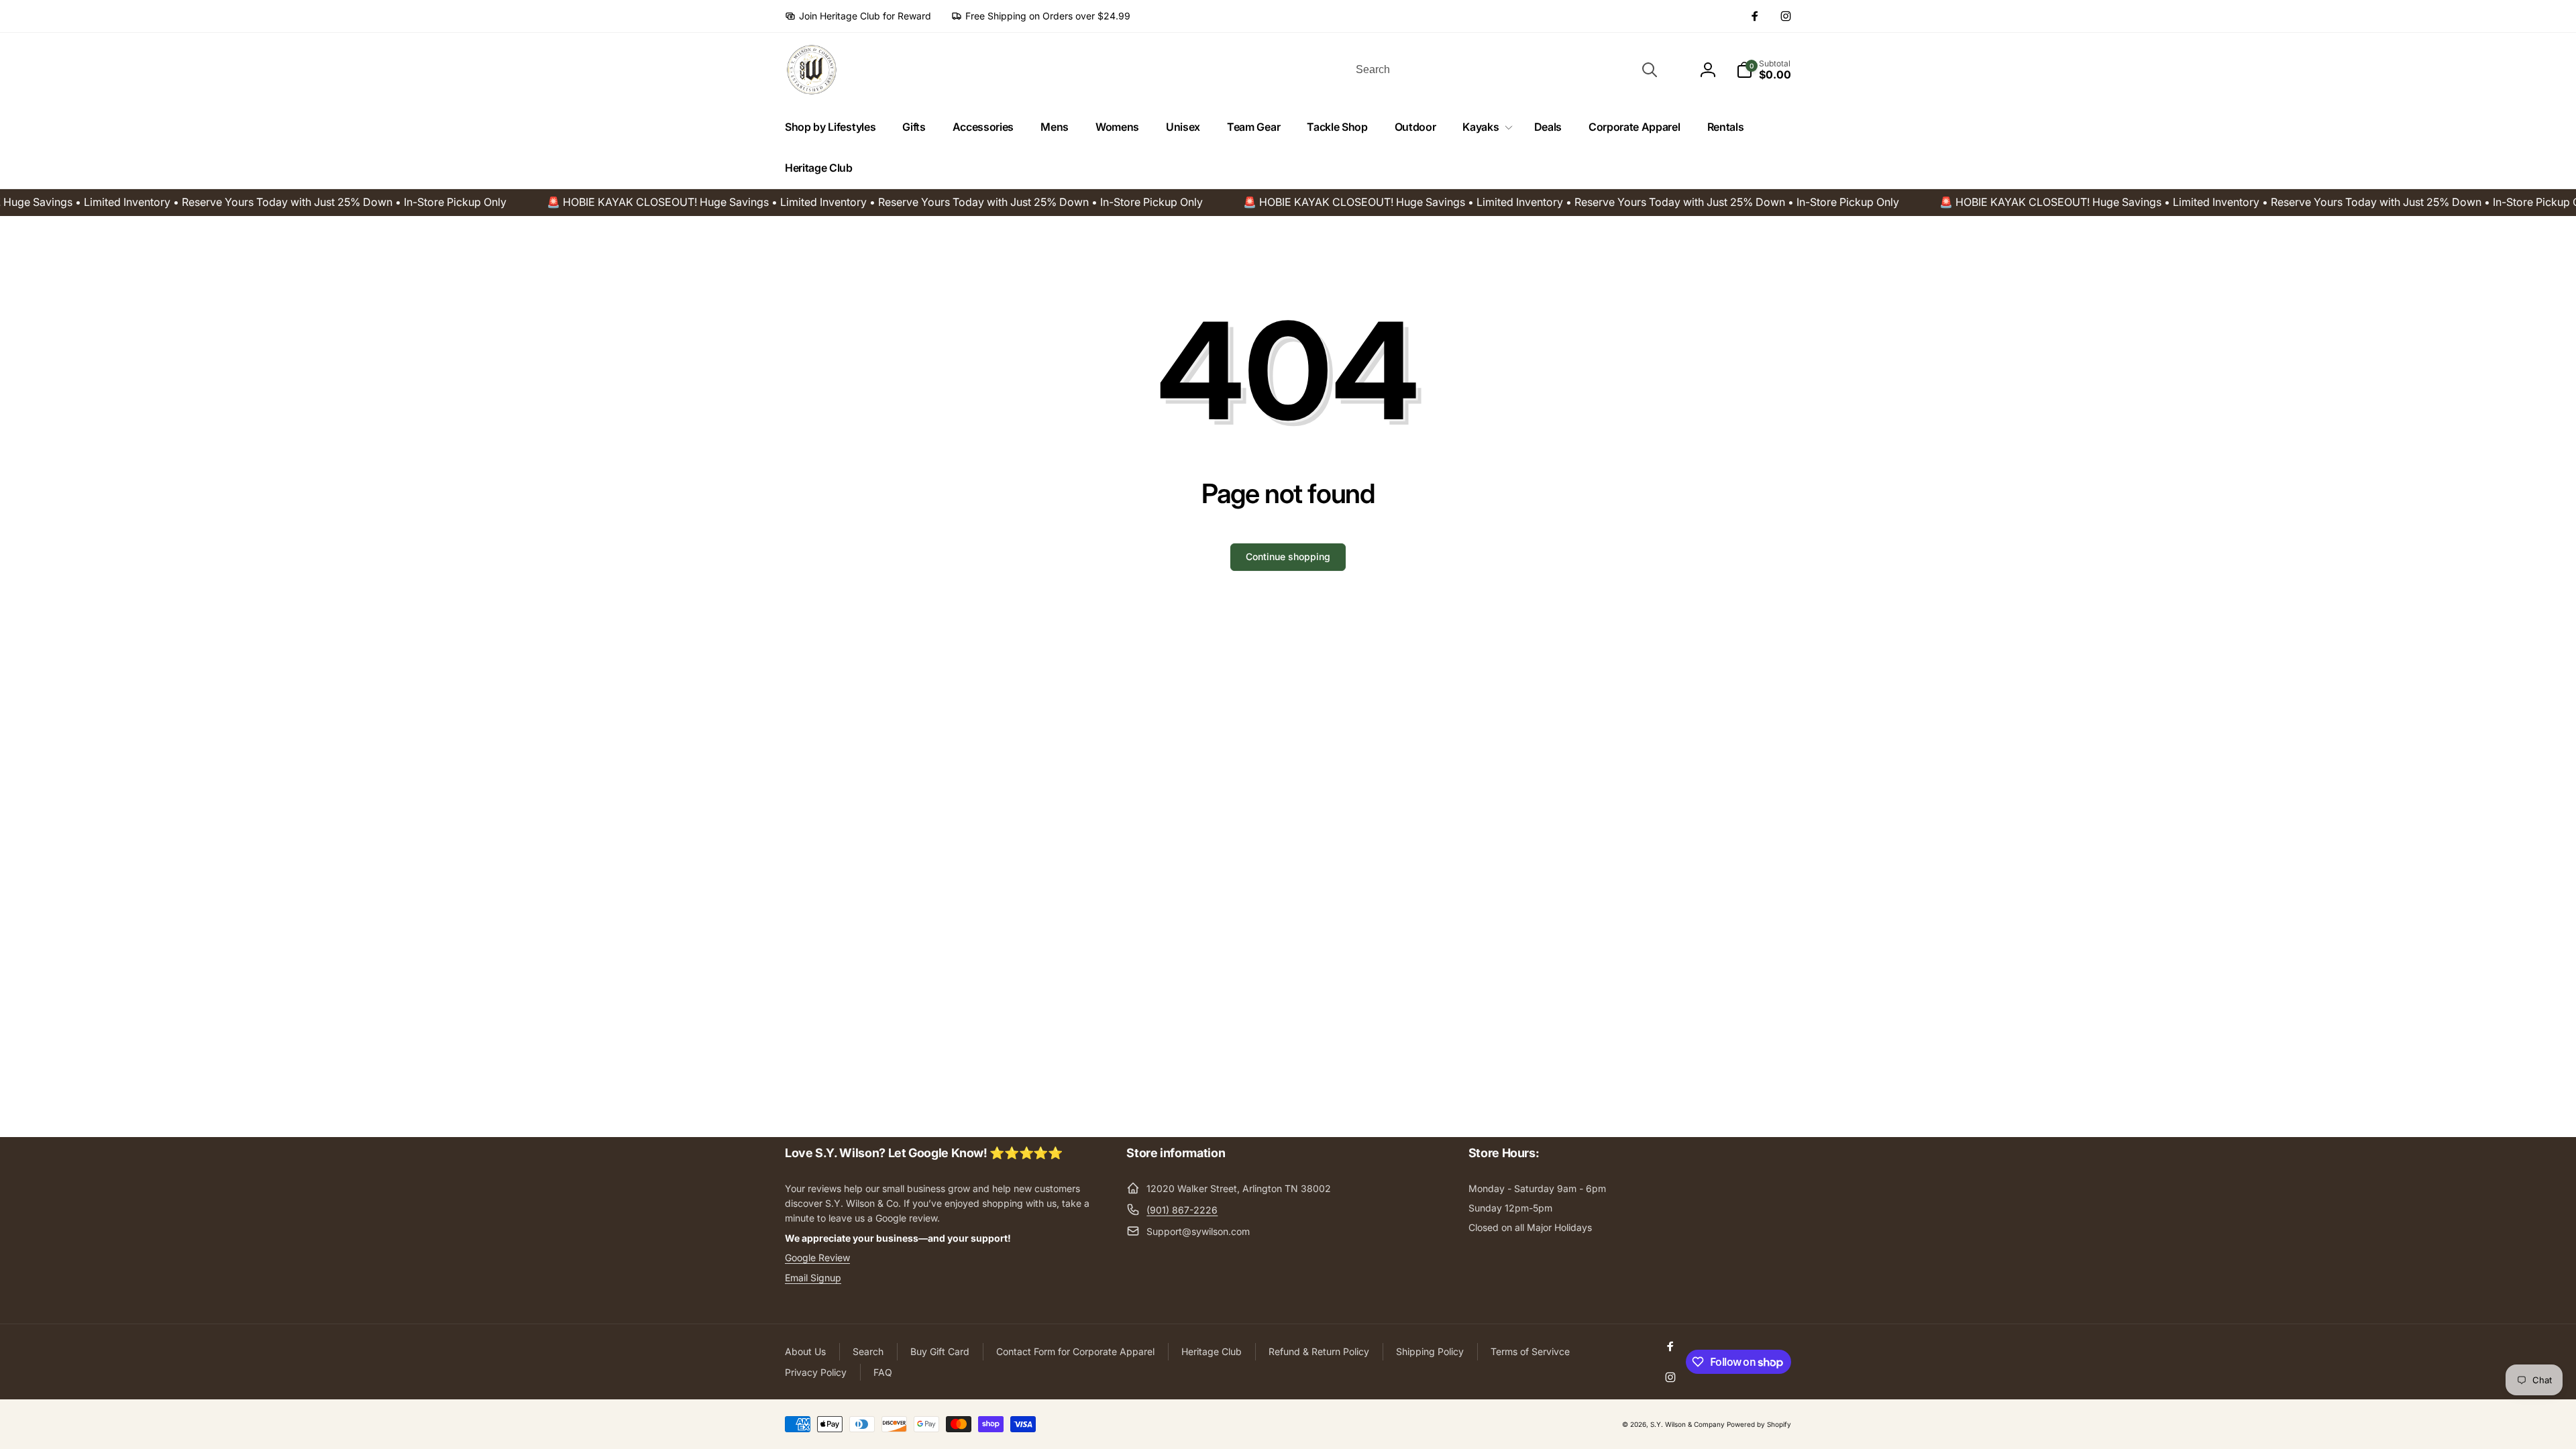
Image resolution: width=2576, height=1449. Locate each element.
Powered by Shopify (1759, 1424)
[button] (1485, 127)
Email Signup (813, 1278)
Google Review (817, 1257)
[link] (858, 16)
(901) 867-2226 (1182, 1210)
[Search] (1650, 70)
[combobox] (1505, 70)
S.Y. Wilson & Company (1687, 1424)
